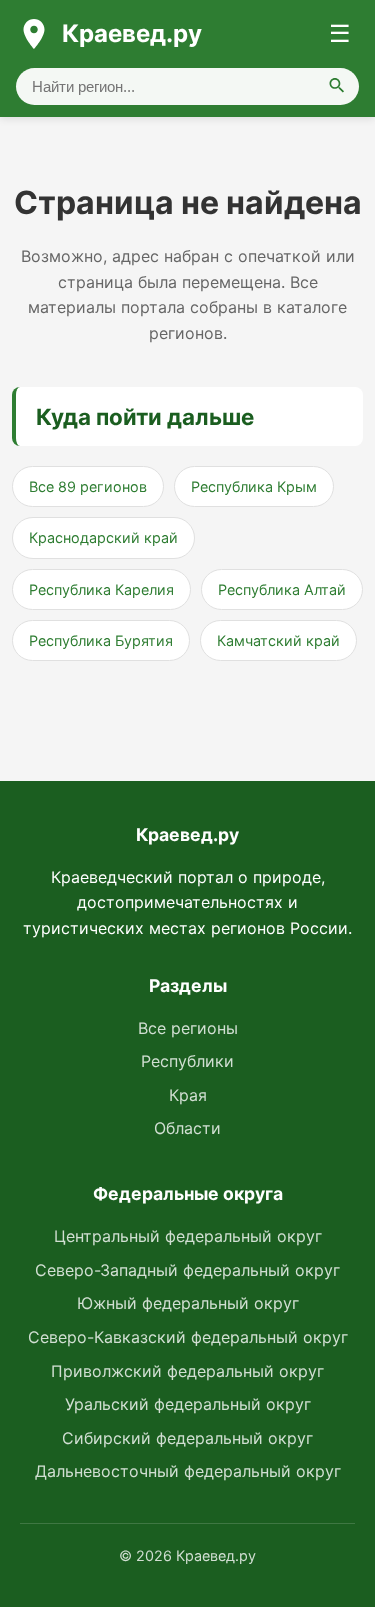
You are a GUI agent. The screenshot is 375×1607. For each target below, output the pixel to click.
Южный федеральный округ (188, 1303)
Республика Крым (254, 486)
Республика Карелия (101, 589)
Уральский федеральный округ (188, 1404)
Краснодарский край (103, 537)
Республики (187, 1061)
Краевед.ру (132, 33)
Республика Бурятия (101, 640)
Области (187, 1128)
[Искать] (337, 86)
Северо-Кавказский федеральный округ (188, 1337)
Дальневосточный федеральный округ (188, 1471)
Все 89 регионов (88, 486)
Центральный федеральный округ (188, 1236)
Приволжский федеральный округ (187, 1371)
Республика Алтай (282, 589)
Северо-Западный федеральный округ (187, 1270)
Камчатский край (278, 640)
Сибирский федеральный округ (187, 1438)
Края (188, 1095)
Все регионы (188, 1028)
